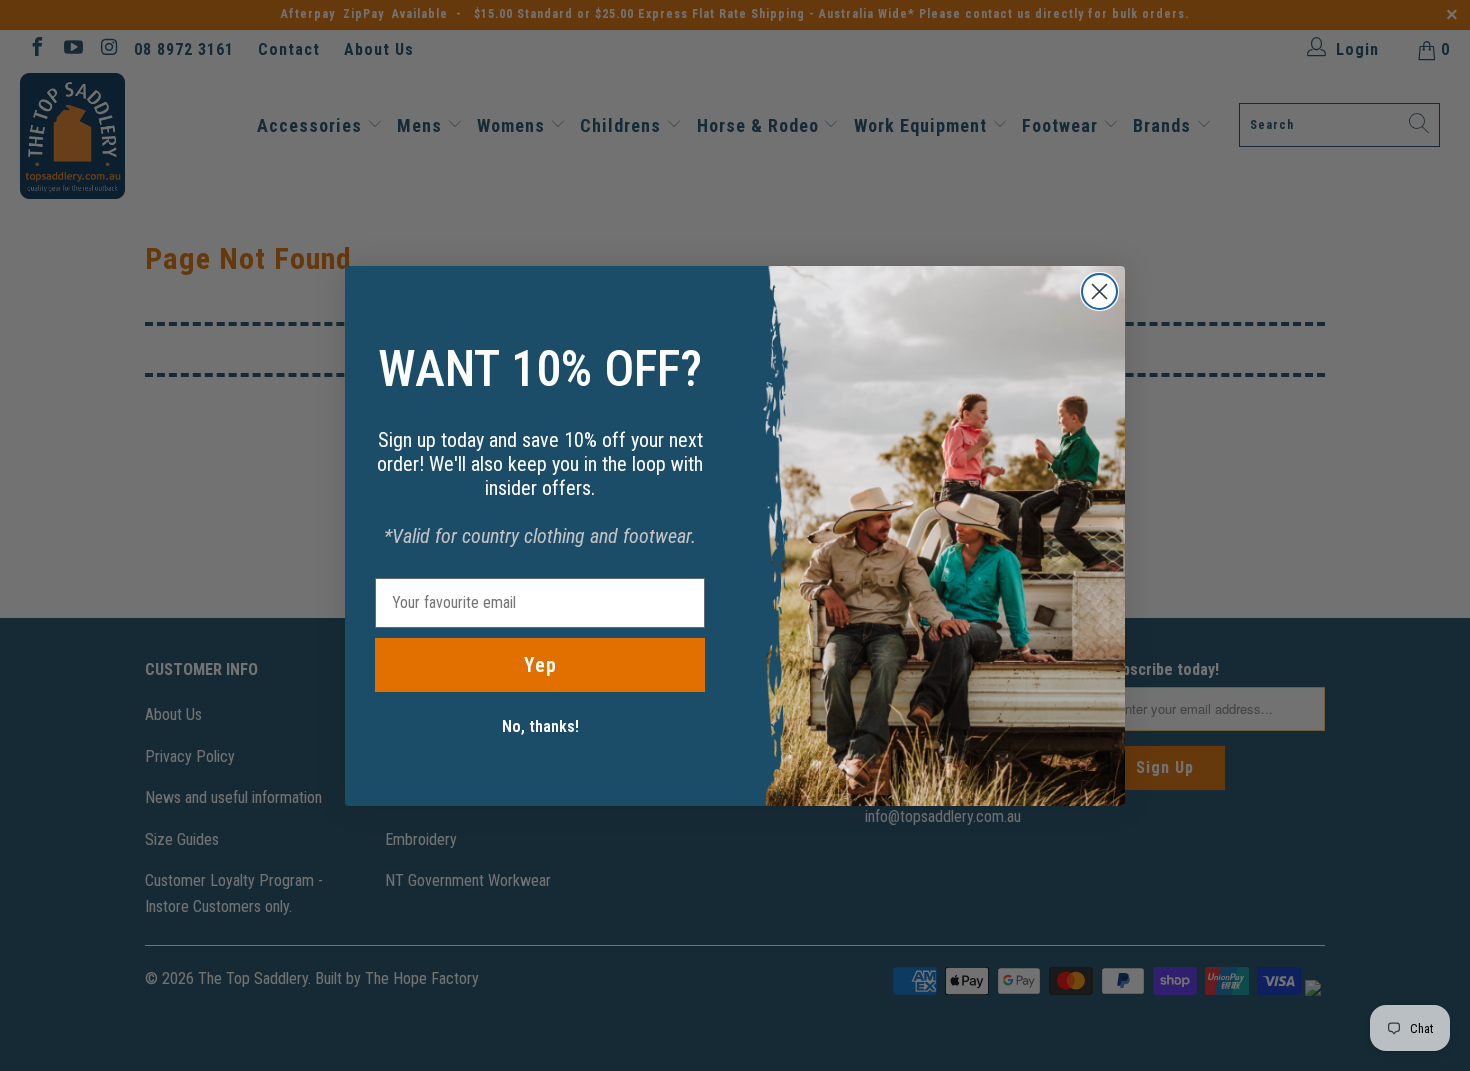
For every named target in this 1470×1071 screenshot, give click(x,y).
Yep (540, 665)
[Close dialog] (1099, 291)
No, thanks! (540, 726)
